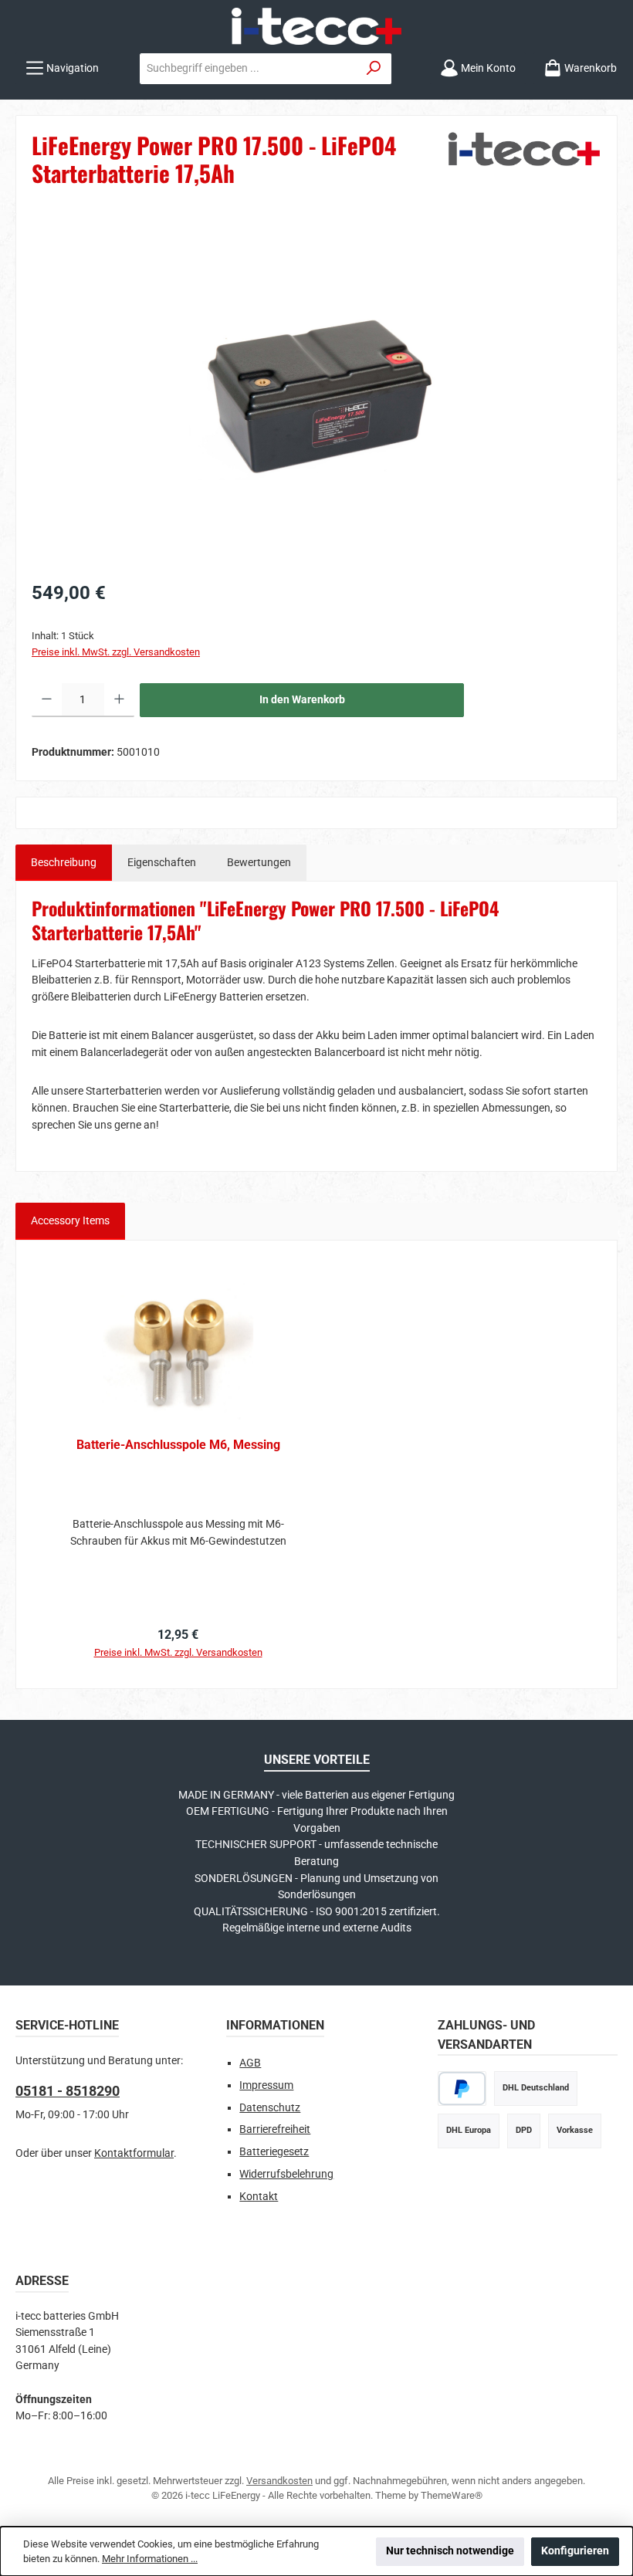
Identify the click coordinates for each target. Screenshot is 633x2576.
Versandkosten (279, 2481)
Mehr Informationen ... (150, 2559)
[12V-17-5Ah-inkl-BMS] (316, 395)
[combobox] (249, 69)
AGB (250, 2063)
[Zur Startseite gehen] (316, 26)
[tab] (64, 863)
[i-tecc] (524, 164)
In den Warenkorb (302, 700)
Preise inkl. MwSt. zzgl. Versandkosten (116, 652)
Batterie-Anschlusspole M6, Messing (178, 1445)
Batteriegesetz (274, 2152)
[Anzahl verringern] (47, 700)
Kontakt (259, 2197)
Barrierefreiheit (275, 2129)
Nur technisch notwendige (450, 2551)
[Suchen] (374, 69)
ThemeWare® (452, 2495)
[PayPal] (462, 2089)
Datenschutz (270, 2108)
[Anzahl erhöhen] (119, 700)
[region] (316, 395)
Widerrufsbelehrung (286, 2174)
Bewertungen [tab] (259, 863)
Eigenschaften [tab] (162, 863)
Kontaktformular (134, 2153)
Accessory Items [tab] (70, 1221)
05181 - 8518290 (68, 2091)
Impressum (266, 2085)
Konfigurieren (575, 2551)
